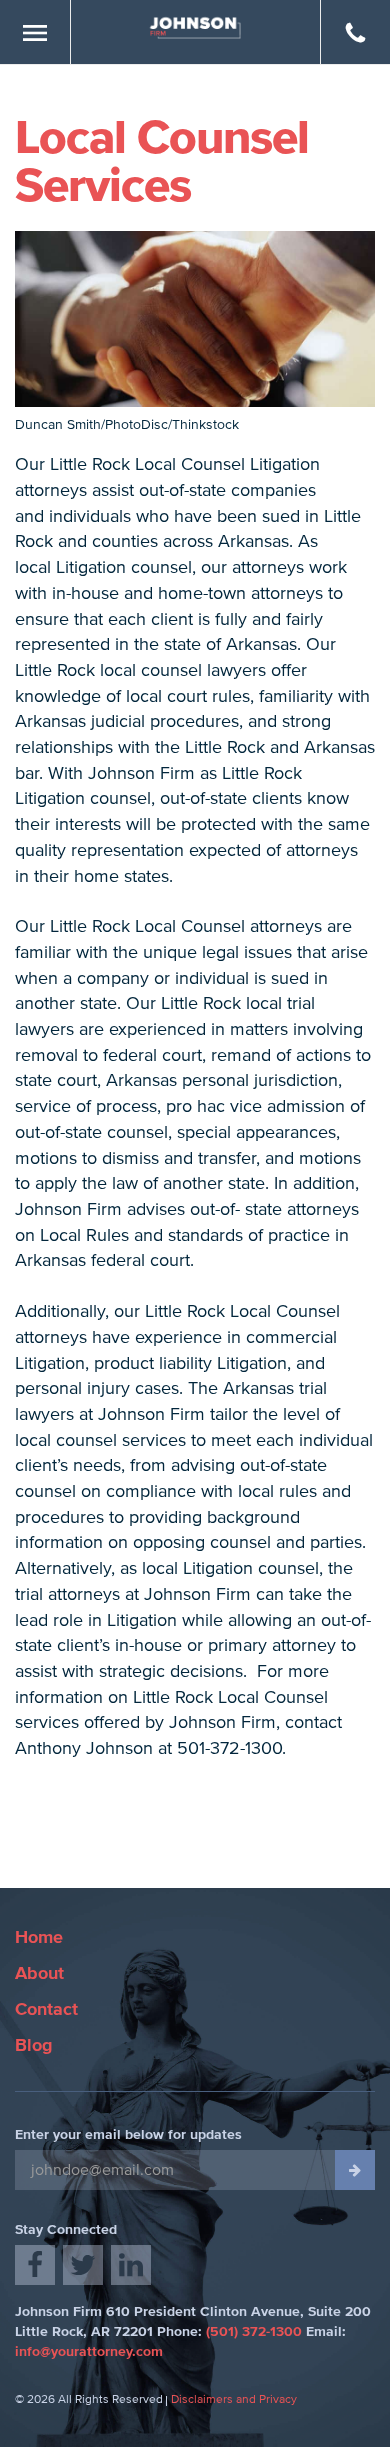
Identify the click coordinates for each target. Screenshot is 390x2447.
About (39, 1974)
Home (39, 1938)
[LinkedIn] (131, 2265)
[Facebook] (35, 2265)
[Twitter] (83, 2265)
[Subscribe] (355, 2170)
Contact (46, 2010)
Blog (34, 2046)
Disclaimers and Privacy (234, 2400)
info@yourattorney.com (89, 2352)
